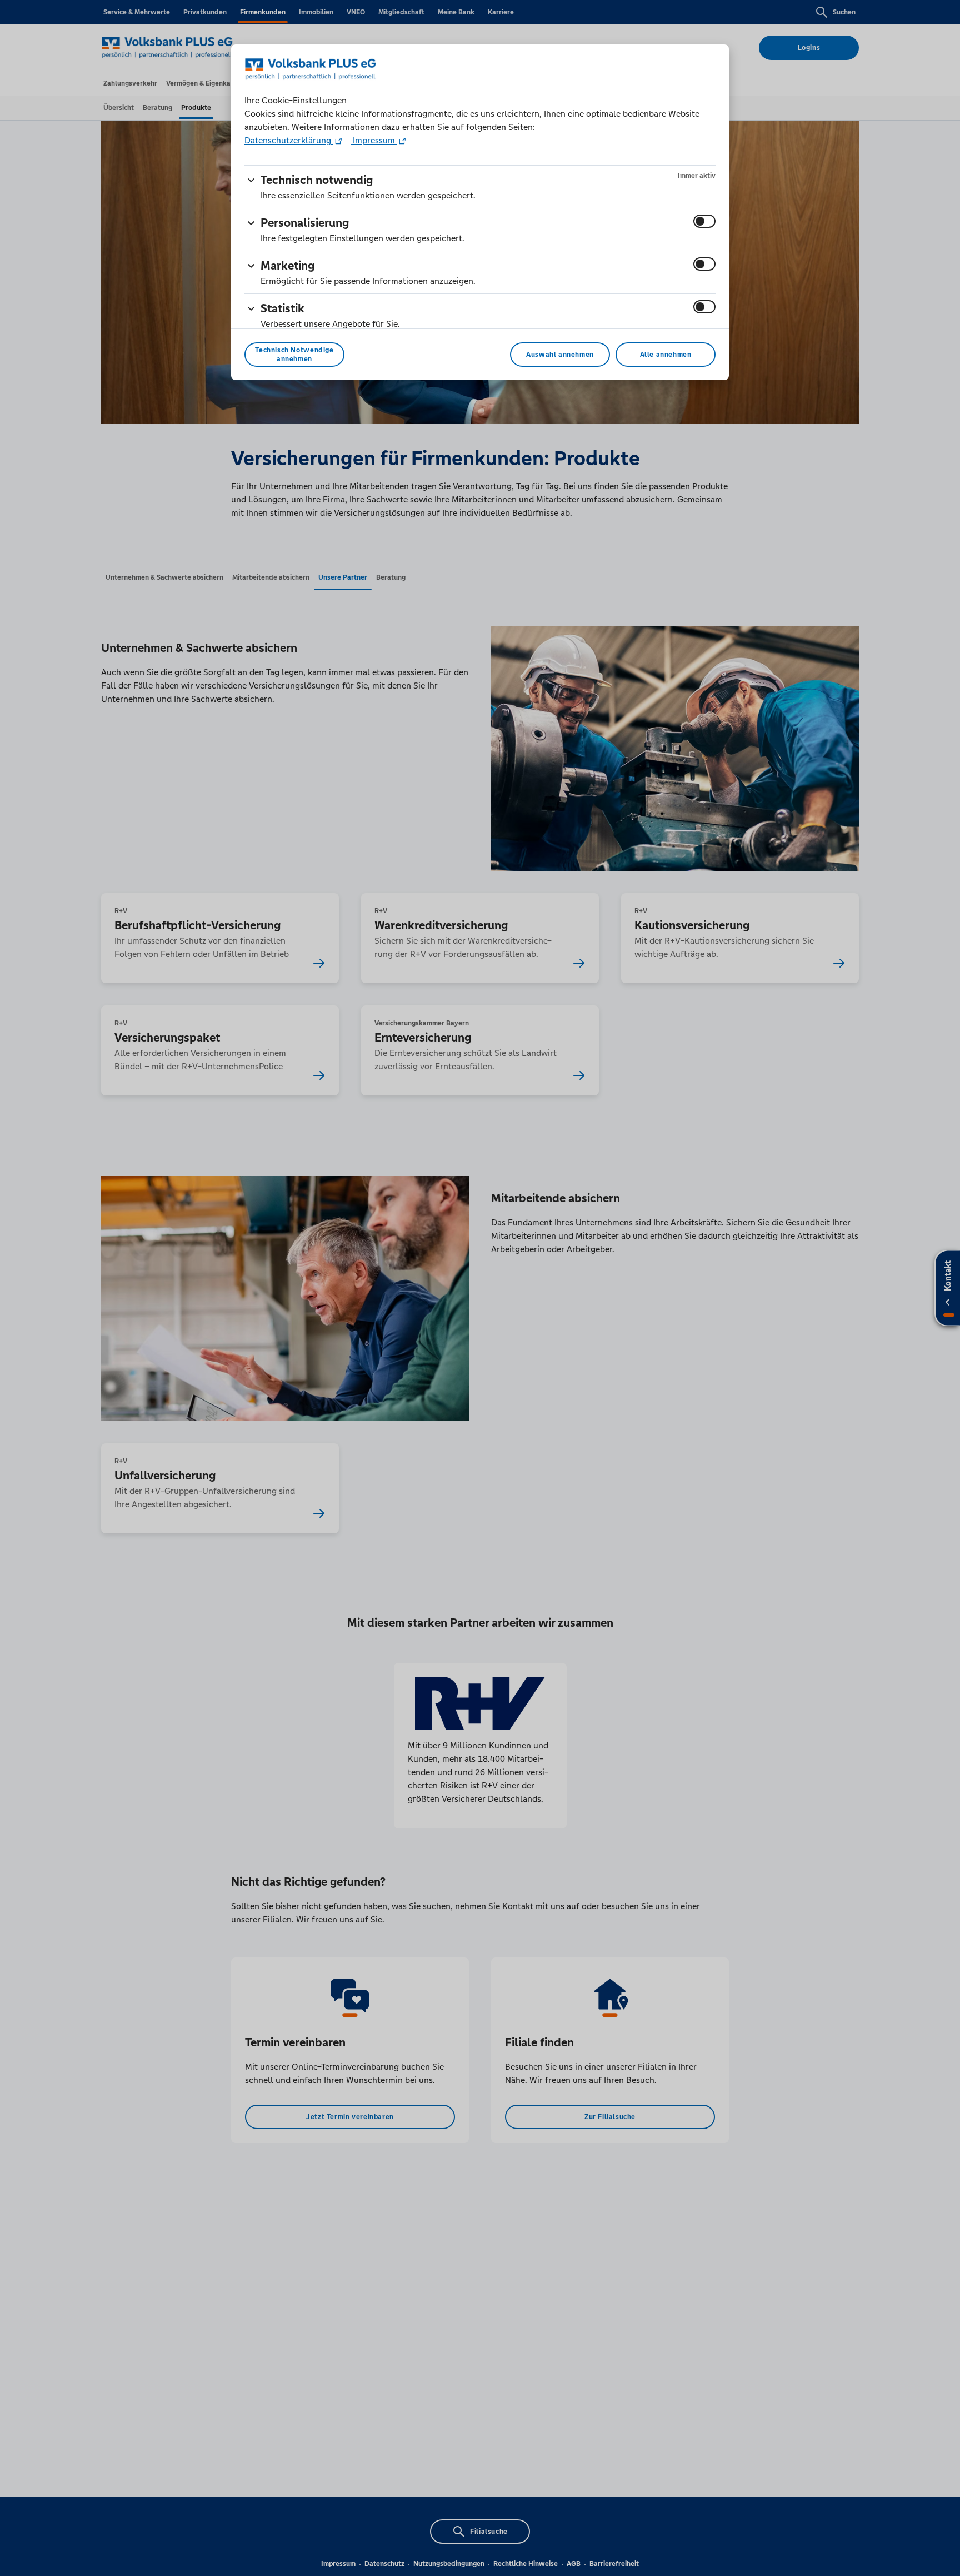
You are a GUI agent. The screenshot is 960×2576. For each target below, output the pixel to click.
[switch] (704, 221)
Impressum (374, 140)
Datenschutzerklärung (289, 140)
